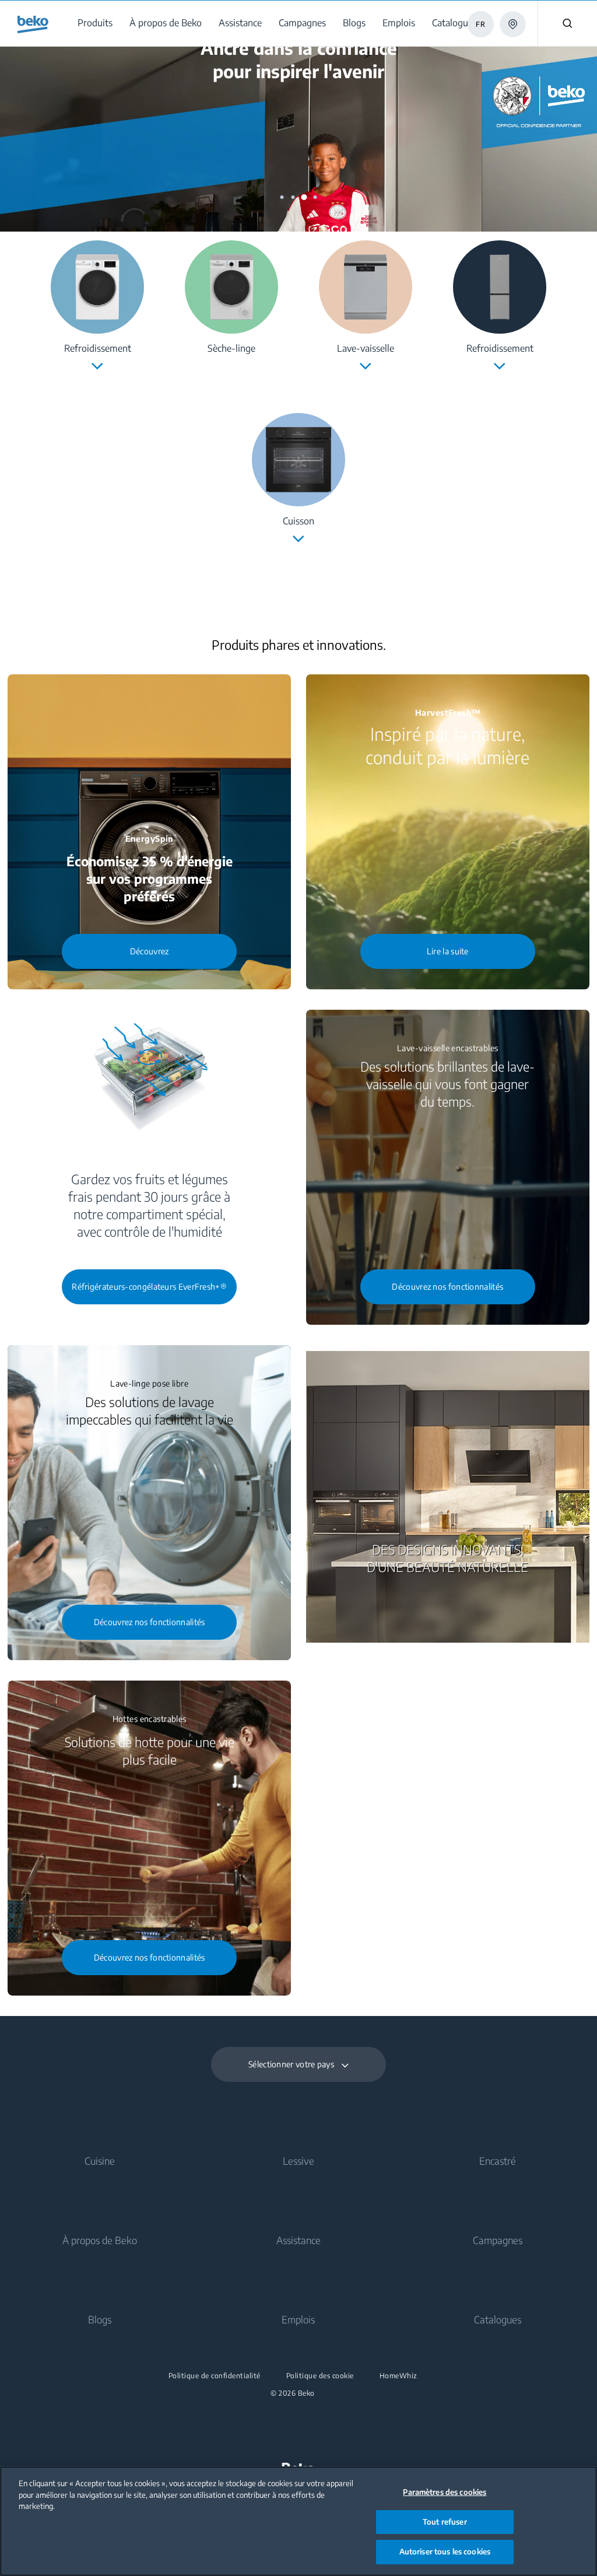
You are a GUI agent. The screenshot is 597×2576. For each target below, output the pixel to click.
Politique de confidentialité (215, 2376)
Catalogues (498, 2319)
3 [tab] (304, 197)
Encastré (498, 2161)
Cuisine (100, 2161)
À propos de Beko (100, 2240)
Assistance (298, 2240)
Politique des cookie (320, 2376)
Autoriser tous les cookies (445, 2551)
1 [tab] (282, 197)
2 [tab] (293, 197)
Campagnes (498, 2240)
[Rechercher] (567, 23)
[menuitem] (97, 23)
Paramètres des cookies (445, 2492)
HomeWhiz (398, 2376)
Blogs (100, 2319)
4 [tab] (315, 197)
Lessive (298, 2161)
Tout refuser (445, 2522)
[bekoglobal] (33, 24)
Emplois (298, 2319)
